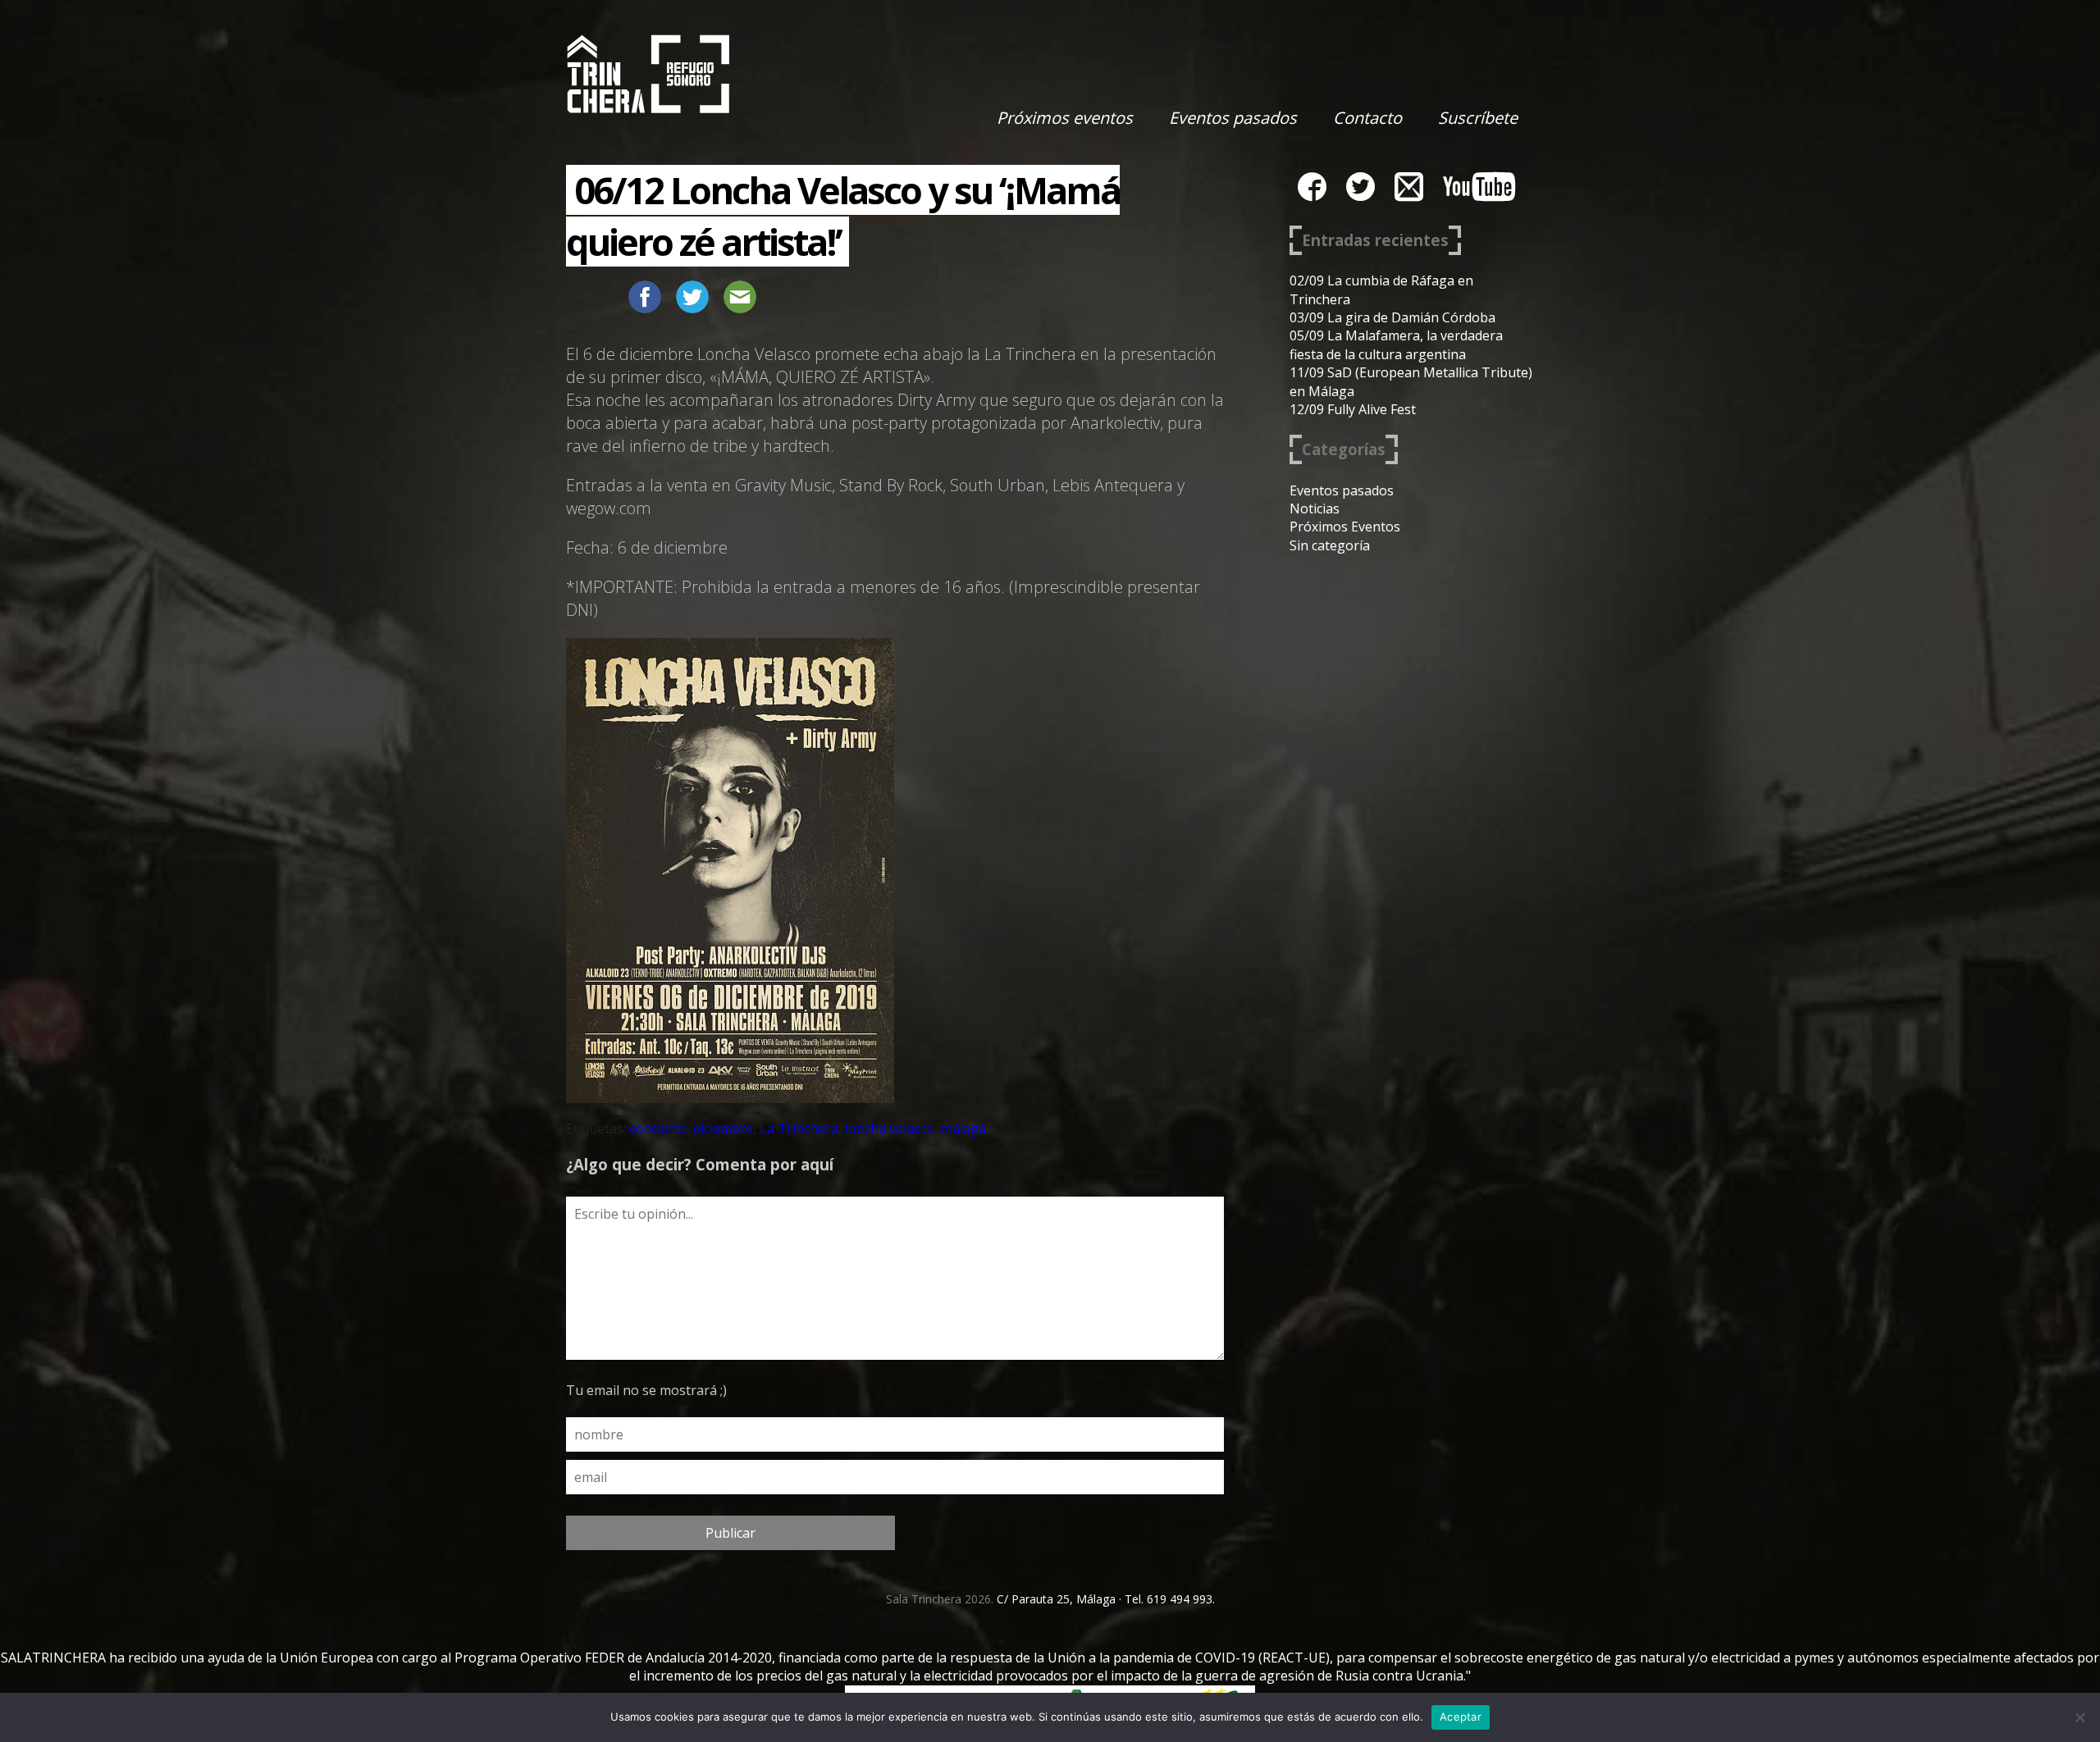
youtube (1479, 187)
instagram (1409, 187)
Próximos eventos (1065, 118)
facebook (1312, 187)
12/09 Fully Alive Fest (1353, 409)
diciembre (723, 1129)
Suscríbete (1478, 118)
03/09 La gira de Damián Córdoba (1392, 317)
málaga (963, 1129)
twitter (1360, 187)
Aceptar (1461, 1717)
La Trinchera (799, 1129)
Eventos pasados (1233, 118)
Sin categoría (1330, 545)
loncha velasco (890, 1129)
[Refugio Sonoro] (648, 74)
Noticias (1315, 508)
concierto (658, 1129)
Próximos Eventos (1345, 527)
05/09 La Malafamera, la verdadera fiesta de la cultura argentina (1396, 344)
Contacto (1367, 118)
